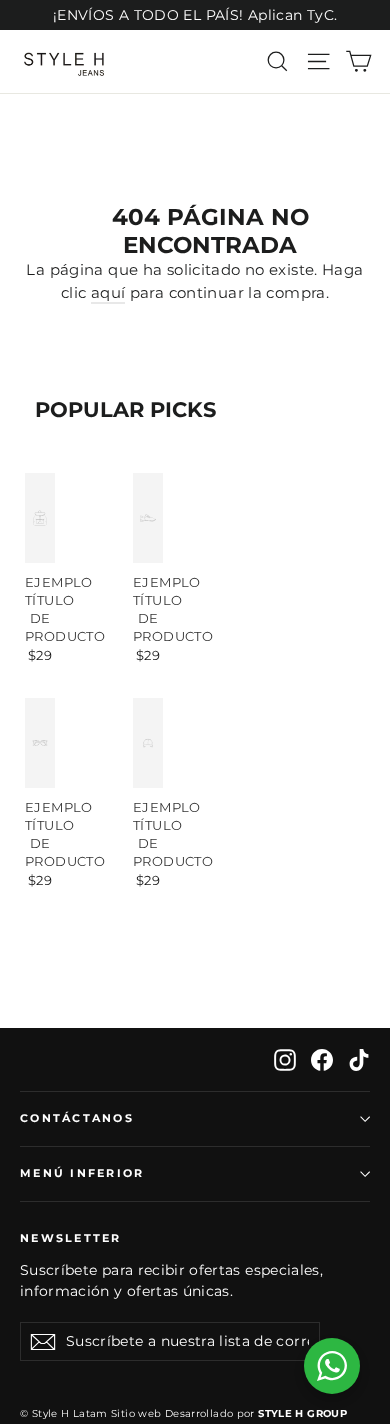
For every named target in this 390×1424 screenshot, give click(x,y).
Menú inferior (82, 1173)
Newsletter (71, 1238)
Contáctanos (77, 1118)
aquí (108, 292)
